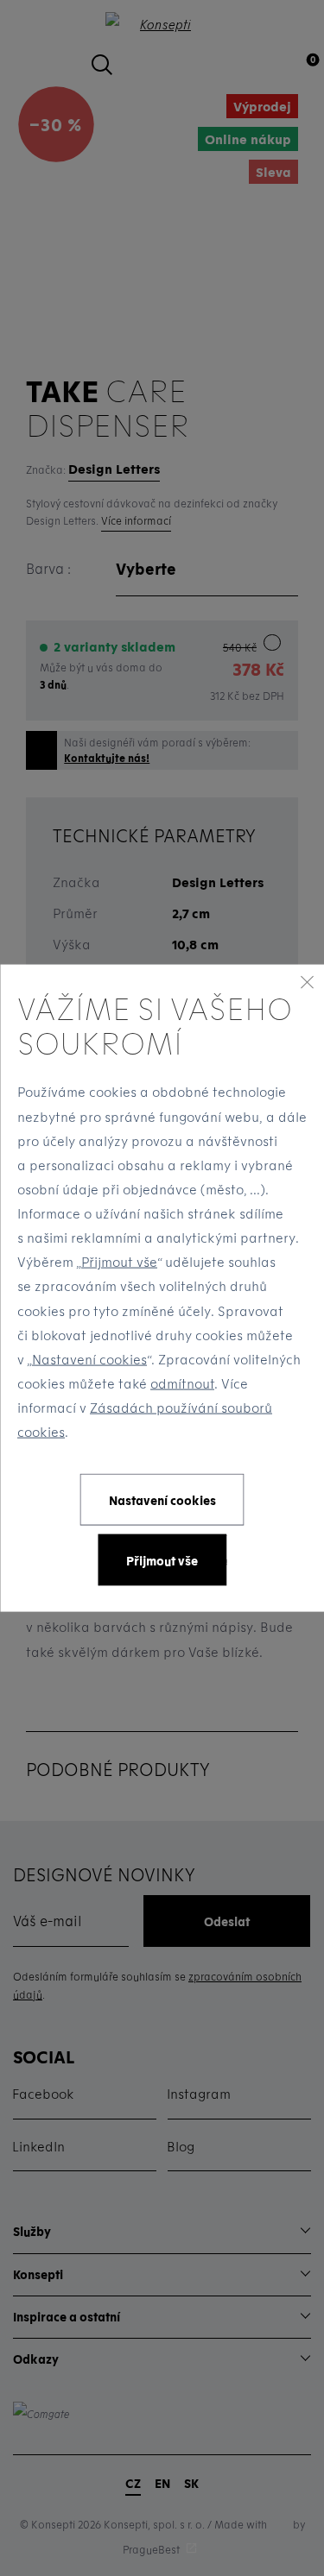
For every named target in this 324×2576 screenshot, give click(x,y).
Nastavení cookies (89, 1358)
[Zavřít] (307, 981)
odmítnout (182, 1383)
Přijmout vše (119, 1262)
